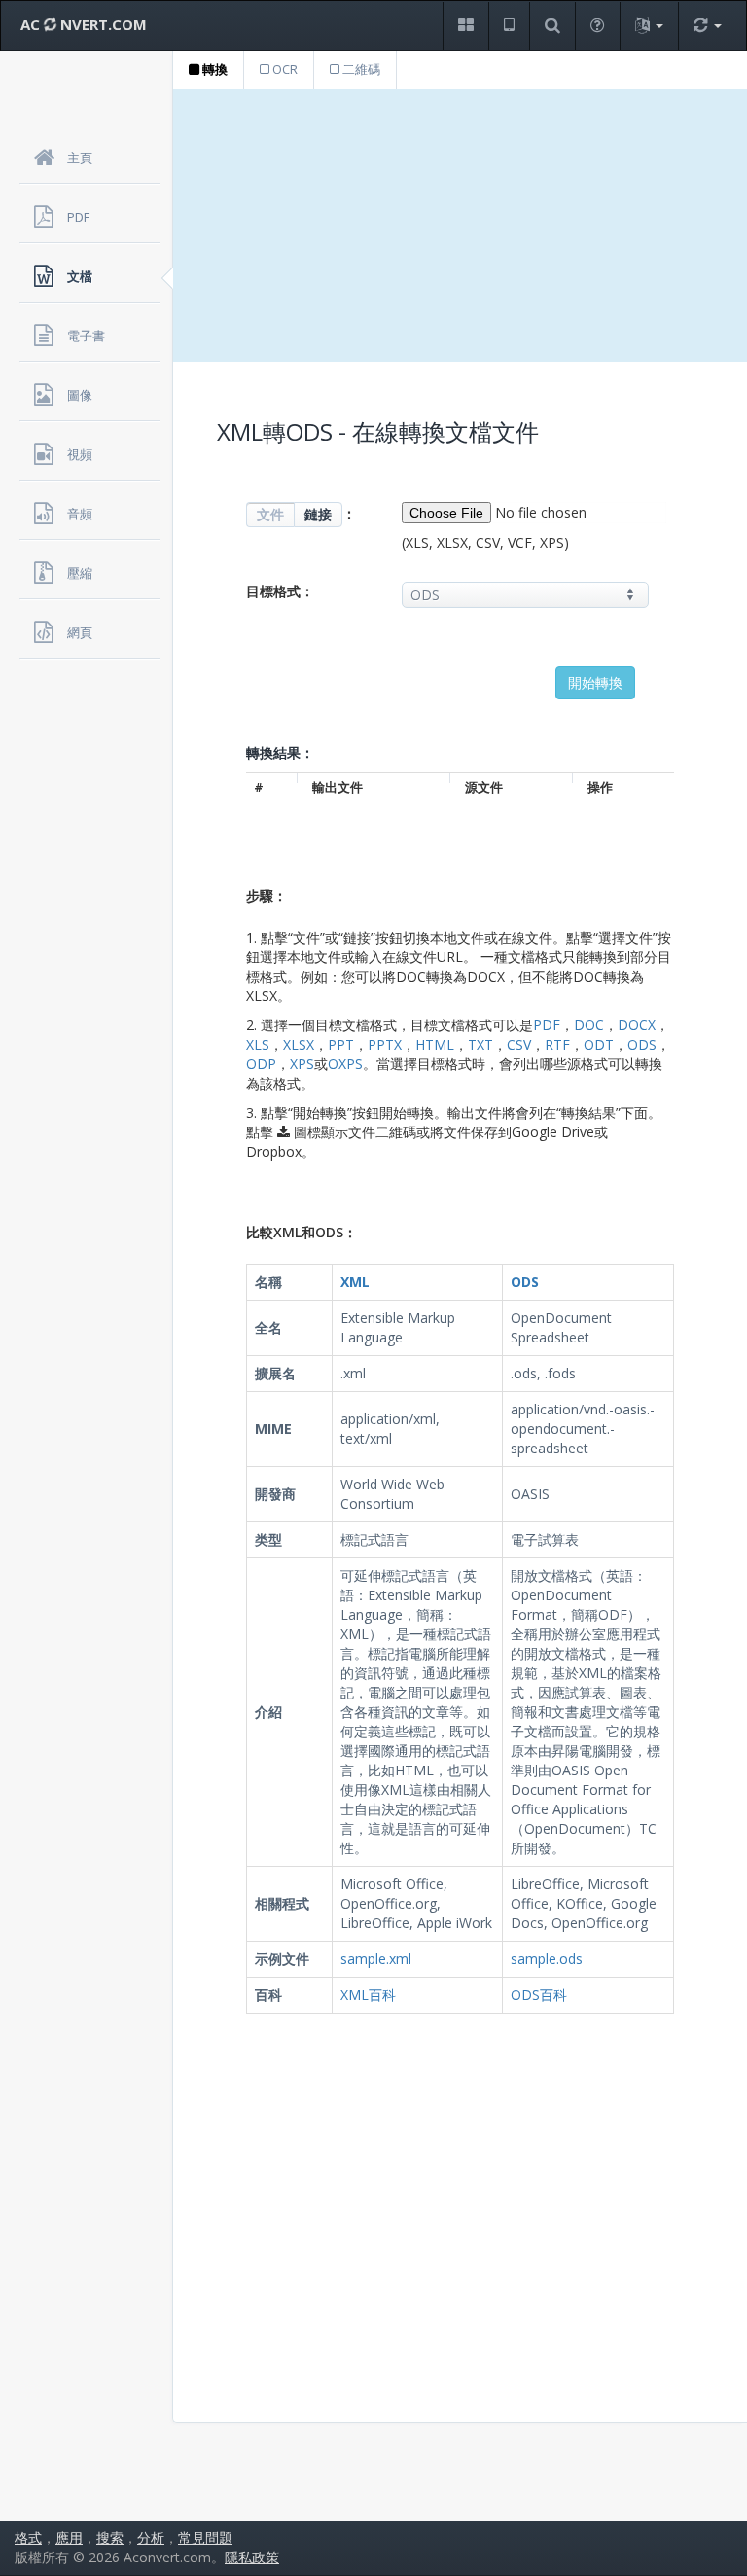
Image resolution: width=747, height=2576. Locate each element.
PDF (547, 1025)
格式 (28, 2538)
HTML (435, 1044)
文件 (270, 514)
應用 (69, 2538)
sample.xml (376, 1959)
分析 (151, 2538)
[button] (465, 26)
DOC (589, 1025)
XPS (302, 1064)
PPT (341, 1044)
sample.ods (547, 1959)
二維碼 (360, 69)
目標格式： (280, 591)
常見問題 (205, 2538)
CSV (519, 1044)
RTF (557, 1044)
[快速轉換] (707, 26)
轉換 (213, 69)
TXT (480, 1044)
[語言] (649, 26)
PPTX (385, 1044)
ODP (261, 1064)
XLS (258, 1044)
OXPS (345, 1064)
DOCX (637, 1025)
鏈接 (318, 514)
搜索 (110, 2538)
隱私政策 (252, 2557)
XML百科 (368, 1995)
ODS (642, 1044)
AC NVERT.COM (84, 24)
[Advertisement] (460, 226)
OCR (284, 69)
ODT (599, 1044)
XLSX (299, 1044)
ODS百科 (539, 1995)
